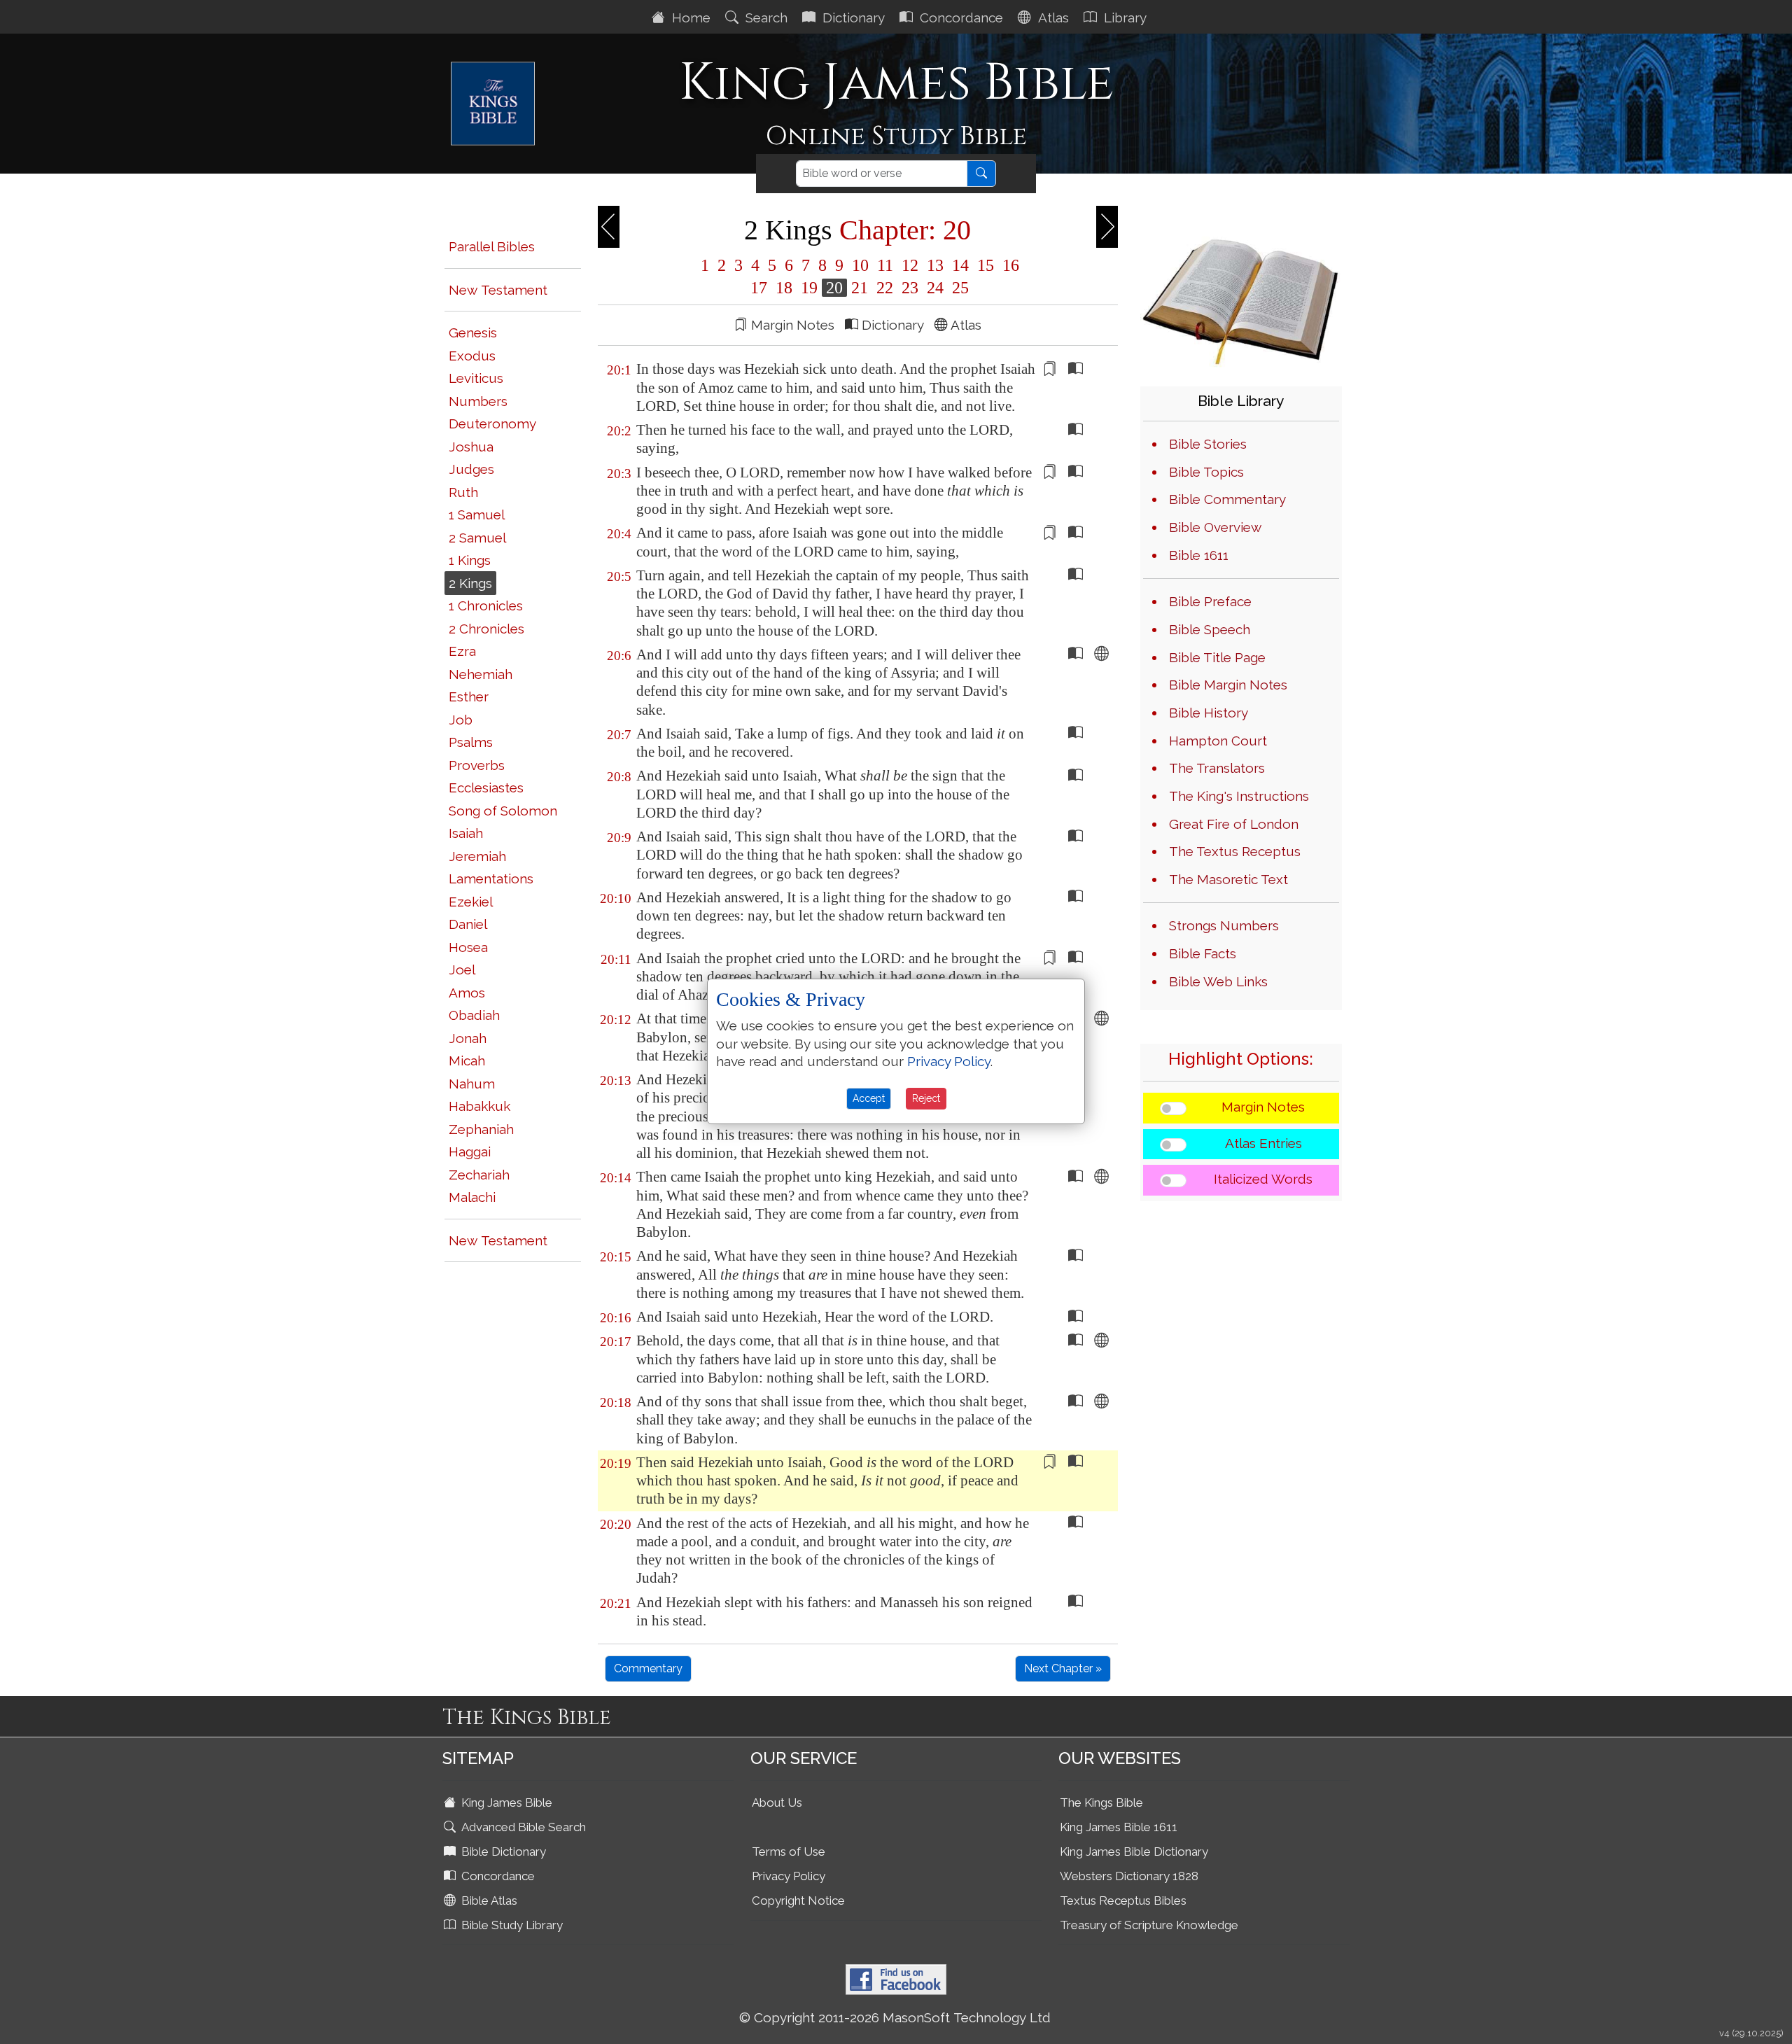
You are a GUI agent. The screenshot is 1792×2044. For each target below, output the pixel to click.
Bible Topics (1206, 472)
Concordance (960, 17)
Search (765, 17)
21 (860, 288)
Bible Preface (1210, 601)
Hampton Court (1218, 741)
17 (759, 288)
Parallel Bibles (492, 246)
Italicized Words (1263, 1179)
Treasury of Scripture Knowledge (1149, 1925)
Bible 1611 (1199, 555)
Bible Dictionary (502, 1851)
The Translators (1217, 768)
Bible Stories (1208, 444)
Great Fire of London (1234, 824)
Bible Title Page (1217, 657)
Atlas (1052, 17)
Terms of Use (789, 1851)
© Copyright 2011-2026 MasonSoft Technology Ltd (895, 2017)
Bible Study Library (511, 1925)
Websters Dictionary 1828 (1129, 1876)
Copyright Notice (798, 1900)
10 (860, 265)
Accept (869, 1098)
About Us (777, 1802)
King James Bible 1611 (1119, 1827)
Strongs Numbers (1224, 925)
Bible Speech (1210, 629)
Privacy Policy (789, 1876)
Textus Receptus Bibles (1123, 1900)
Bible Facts (1203, 953)
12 (910, 265)
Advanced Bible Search (522, 1827)
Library (1123, 17)
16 (1009, 265)
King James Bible (505, 1802)
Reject (926, 1098)
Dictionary (852, 17)
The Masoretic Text (1228, 879)
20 (834, 288)
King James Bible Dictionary (1134, 1851)
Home (689, 17)
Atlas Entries (1263, 1143)
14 (960, 265)
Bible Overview (1215, 527)
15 (986, 265)
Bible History (1209, 713)
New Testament (498, 290)
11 (885, 265)
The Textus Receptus (1235, 851)
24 (935, 288)
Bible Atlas (488, 1900)
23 (910, 288)
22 (885, 288)
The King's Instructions (1239, 796)
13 (935, 265)
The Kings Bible (1101, 1802)
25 (958, 288)
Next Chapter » (1063, 1668)
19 (809, 288)
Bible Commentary (1227, 499)
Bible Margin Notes (1228, 685)
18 (784, 288)
